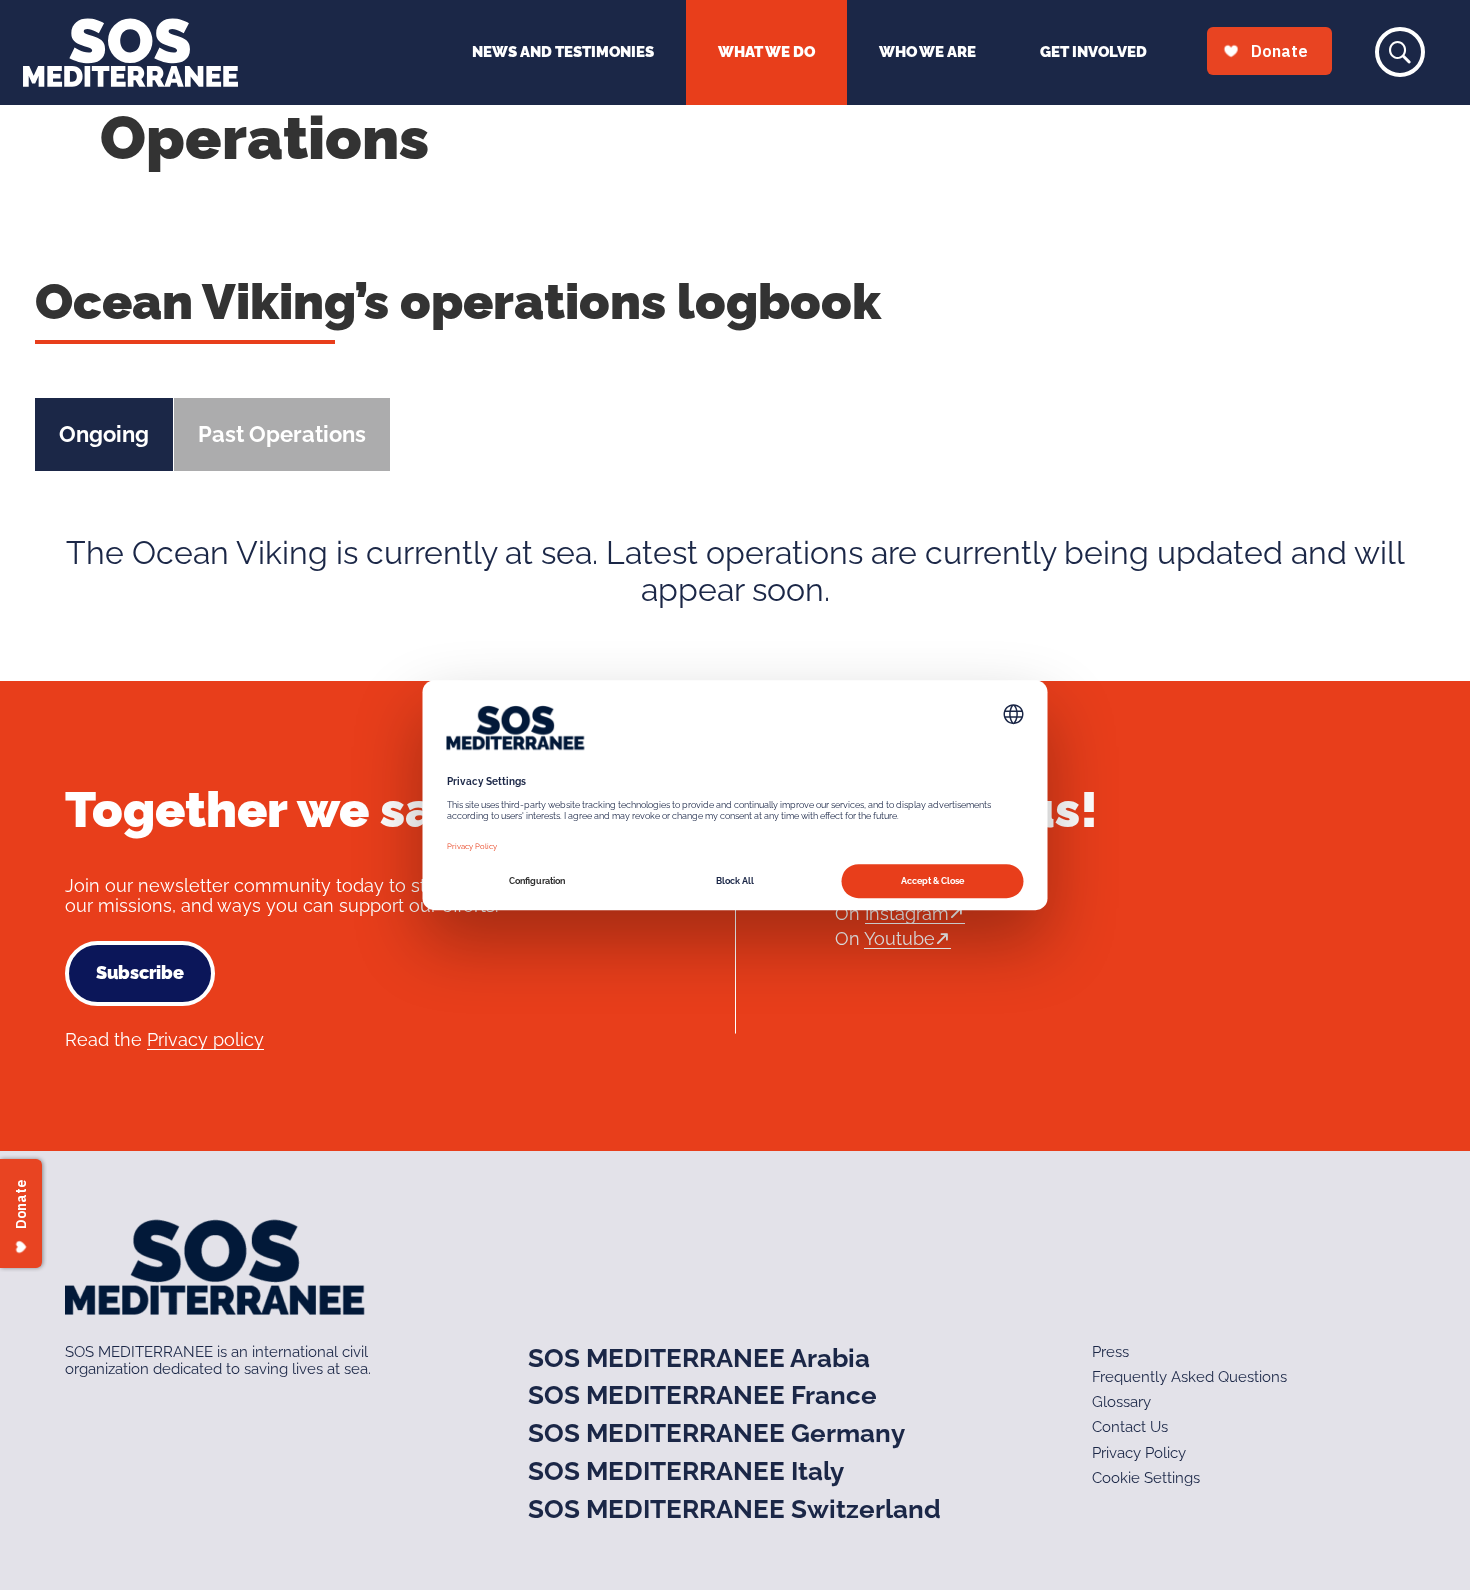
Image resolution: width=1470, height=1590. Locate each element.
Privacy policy (205, 1039)
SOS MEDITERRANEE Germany (716, 1433)
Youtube (899, 938)
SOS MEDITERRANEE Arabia (699, 1358)
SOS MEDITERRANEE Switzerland (734, 1509)
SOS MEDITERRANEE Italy (686, 1471)
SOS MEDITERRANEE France (702, 1395)
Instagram (907, 913)
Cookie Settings (1146, 1478)
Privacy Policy (1139, 1453)
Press (1110, 1352)
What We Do (766, 52)
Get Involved (1093, 52)
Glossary (1121, 1402)
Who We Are (927, 52)
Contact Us (1130, 1427)
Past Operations (282, 434)
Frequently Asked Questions (1189, 1377)
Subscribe (140, 972)
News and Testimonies (563, 52)
